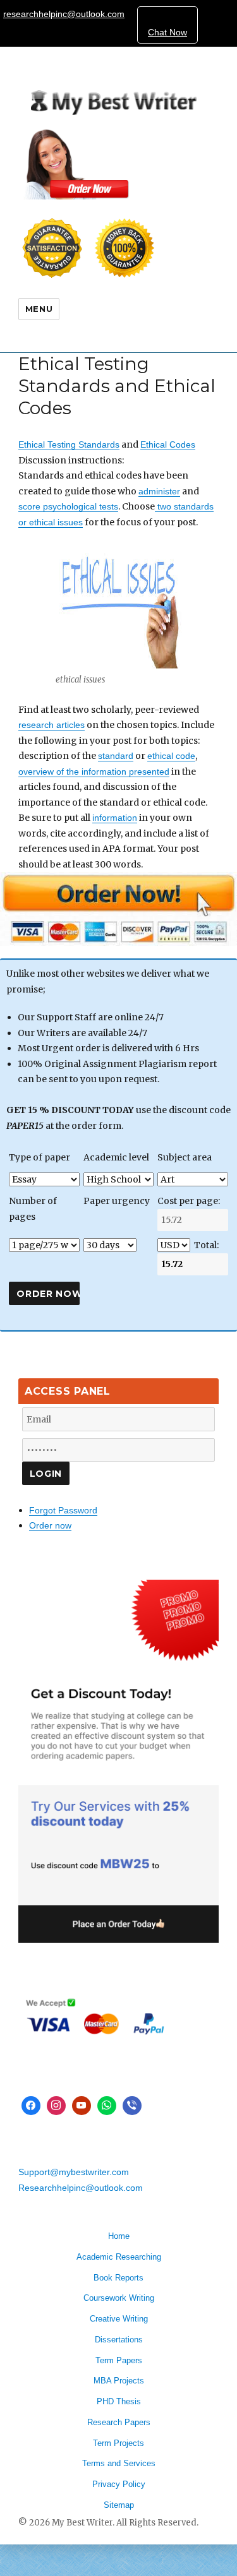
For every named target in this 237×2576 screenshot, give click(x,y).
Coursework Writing (119, 2298)
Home (119, 2236)
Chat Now (167, 32)
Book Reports (118, 2278)
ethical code (171, 756)
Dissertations (119, 2340)
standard (116, 756)
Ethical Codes (168, 444)
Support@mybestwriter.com (74, 2172)
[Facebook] (31, 2106)
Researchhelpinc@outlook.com (81, 2188)
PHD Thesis (119, 2401)
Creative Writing (119, 2319)
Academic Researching (119, 2257)
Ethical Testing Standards (69, 444)
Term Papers (119, 2360)
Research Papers (119, 2422)
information (115, 818)
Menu (39, 309)
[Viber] (132, 2106)
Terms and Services (119, 2463)
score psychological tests (68, 506)
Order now (50, 1525)
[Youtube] (82, 2106)
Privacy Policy (119, 2484)
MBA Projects (119, 2381)
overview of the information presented (94, 772)
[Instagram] (56, 2106)
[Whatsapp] (107, 2106)
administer (159, 491)
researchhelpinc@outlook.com (64, 14)
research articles (52, 725)
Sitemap (119, 2505)
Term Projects (118, 2443)
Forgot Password (63, 1510)
